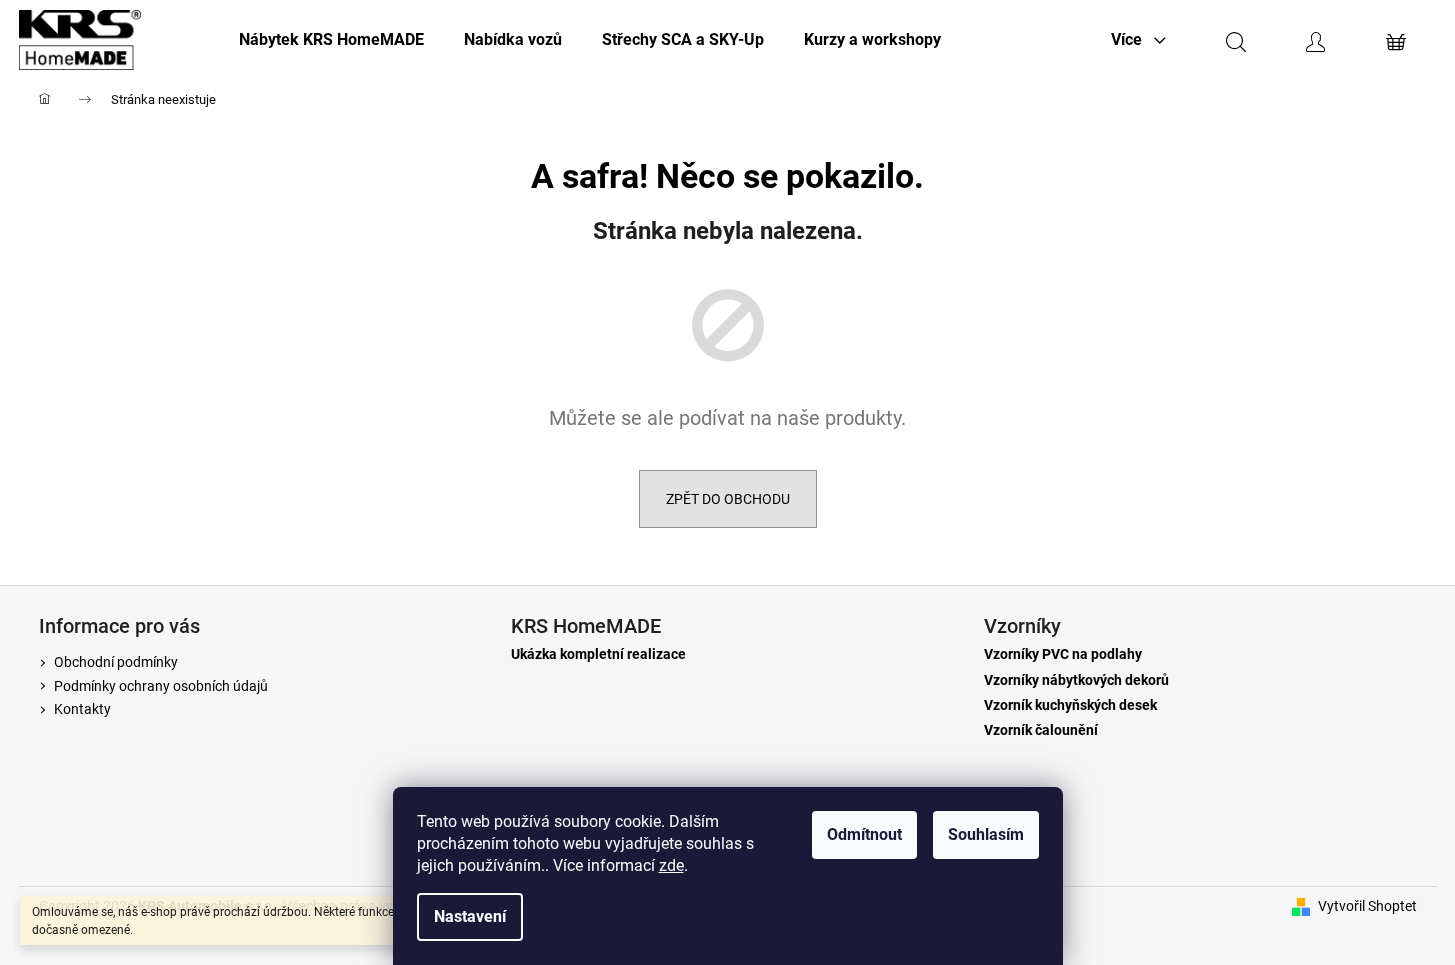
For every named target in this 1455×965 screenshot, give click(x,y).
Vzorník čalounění (1041, 730)
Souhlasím (986, 834)
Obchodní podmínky (116, 662)
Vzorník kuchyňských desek (1070, 705)
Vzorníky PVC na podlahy (1063, 654)
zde (671, 865)
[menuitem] (331, 40)
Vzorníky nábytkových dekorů (1076, 680)
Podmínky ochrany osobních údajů (161, 686)
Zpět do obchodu (728, 499)
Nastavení (470, 916)
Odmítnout (864, 834)
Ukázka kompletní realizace (598, 654)
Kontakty (82, 709)
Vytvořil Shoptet (1367, 906)
